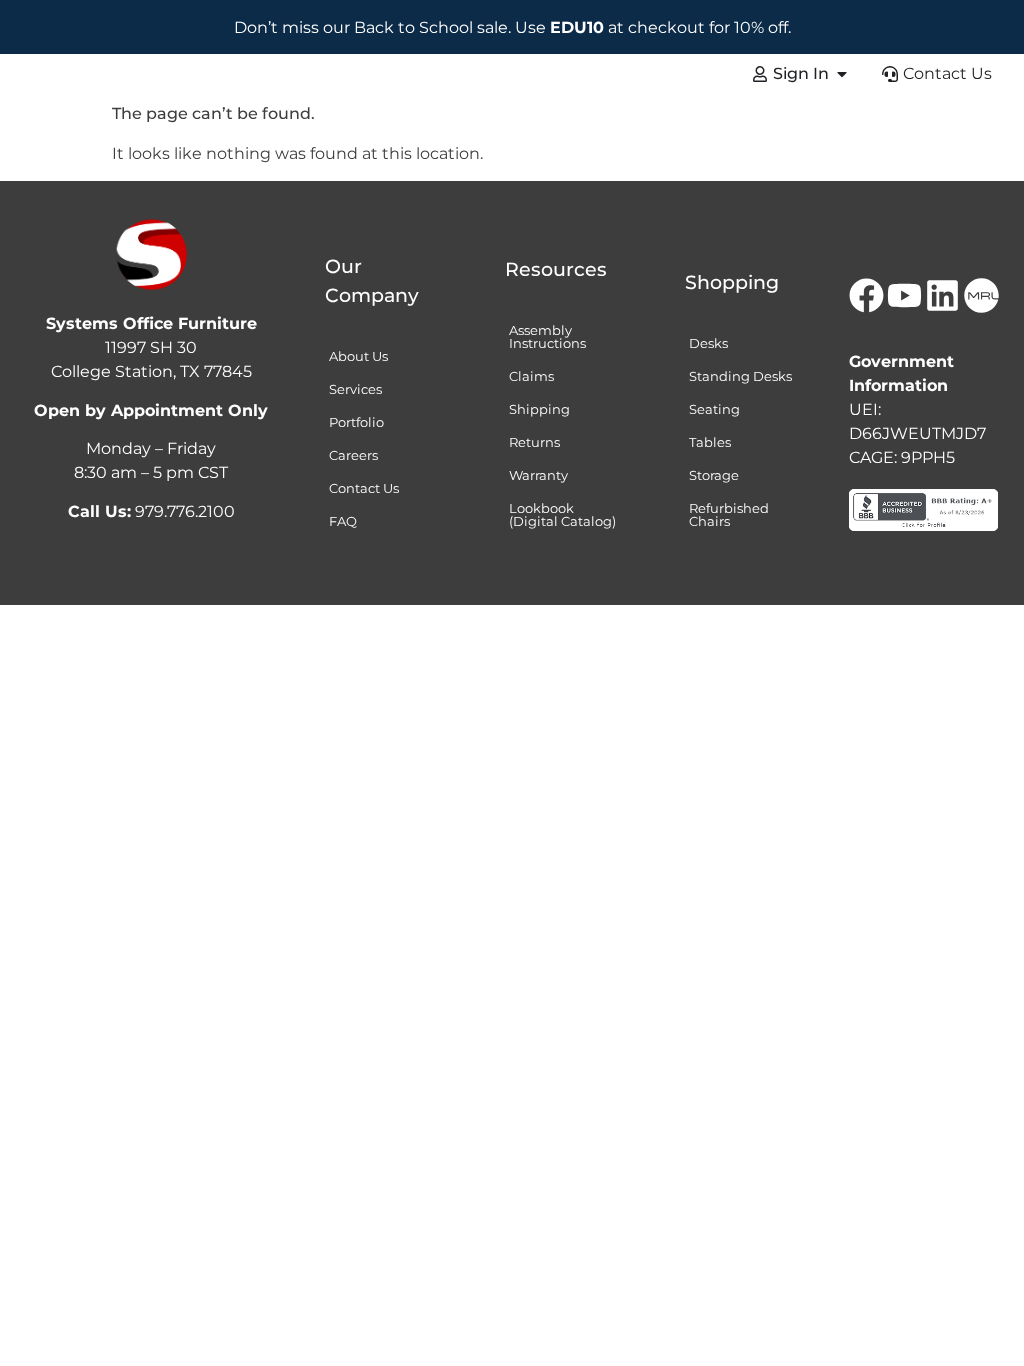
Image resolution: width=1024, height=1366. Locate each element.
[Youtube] (904, 295)
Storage (714, 475)
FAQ (343, 521)
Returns (534, 442)
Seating (714, 409)
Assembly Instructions (547, 336)
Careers (353, 455)
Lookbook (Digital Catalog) (562, 514)
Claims (531, 376)
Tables (710, 442)
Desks (708, 343)
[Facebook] (866, 295)
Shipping (539, 409)
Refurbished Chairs (729, 514)
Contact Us (364, 488)
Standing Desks (740, 376)
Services (355, 389)
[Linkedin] (943, 295)
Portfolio (356, 422)
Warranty (538, 475)
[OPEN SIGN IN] (842, 74)
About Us (358, 356)
